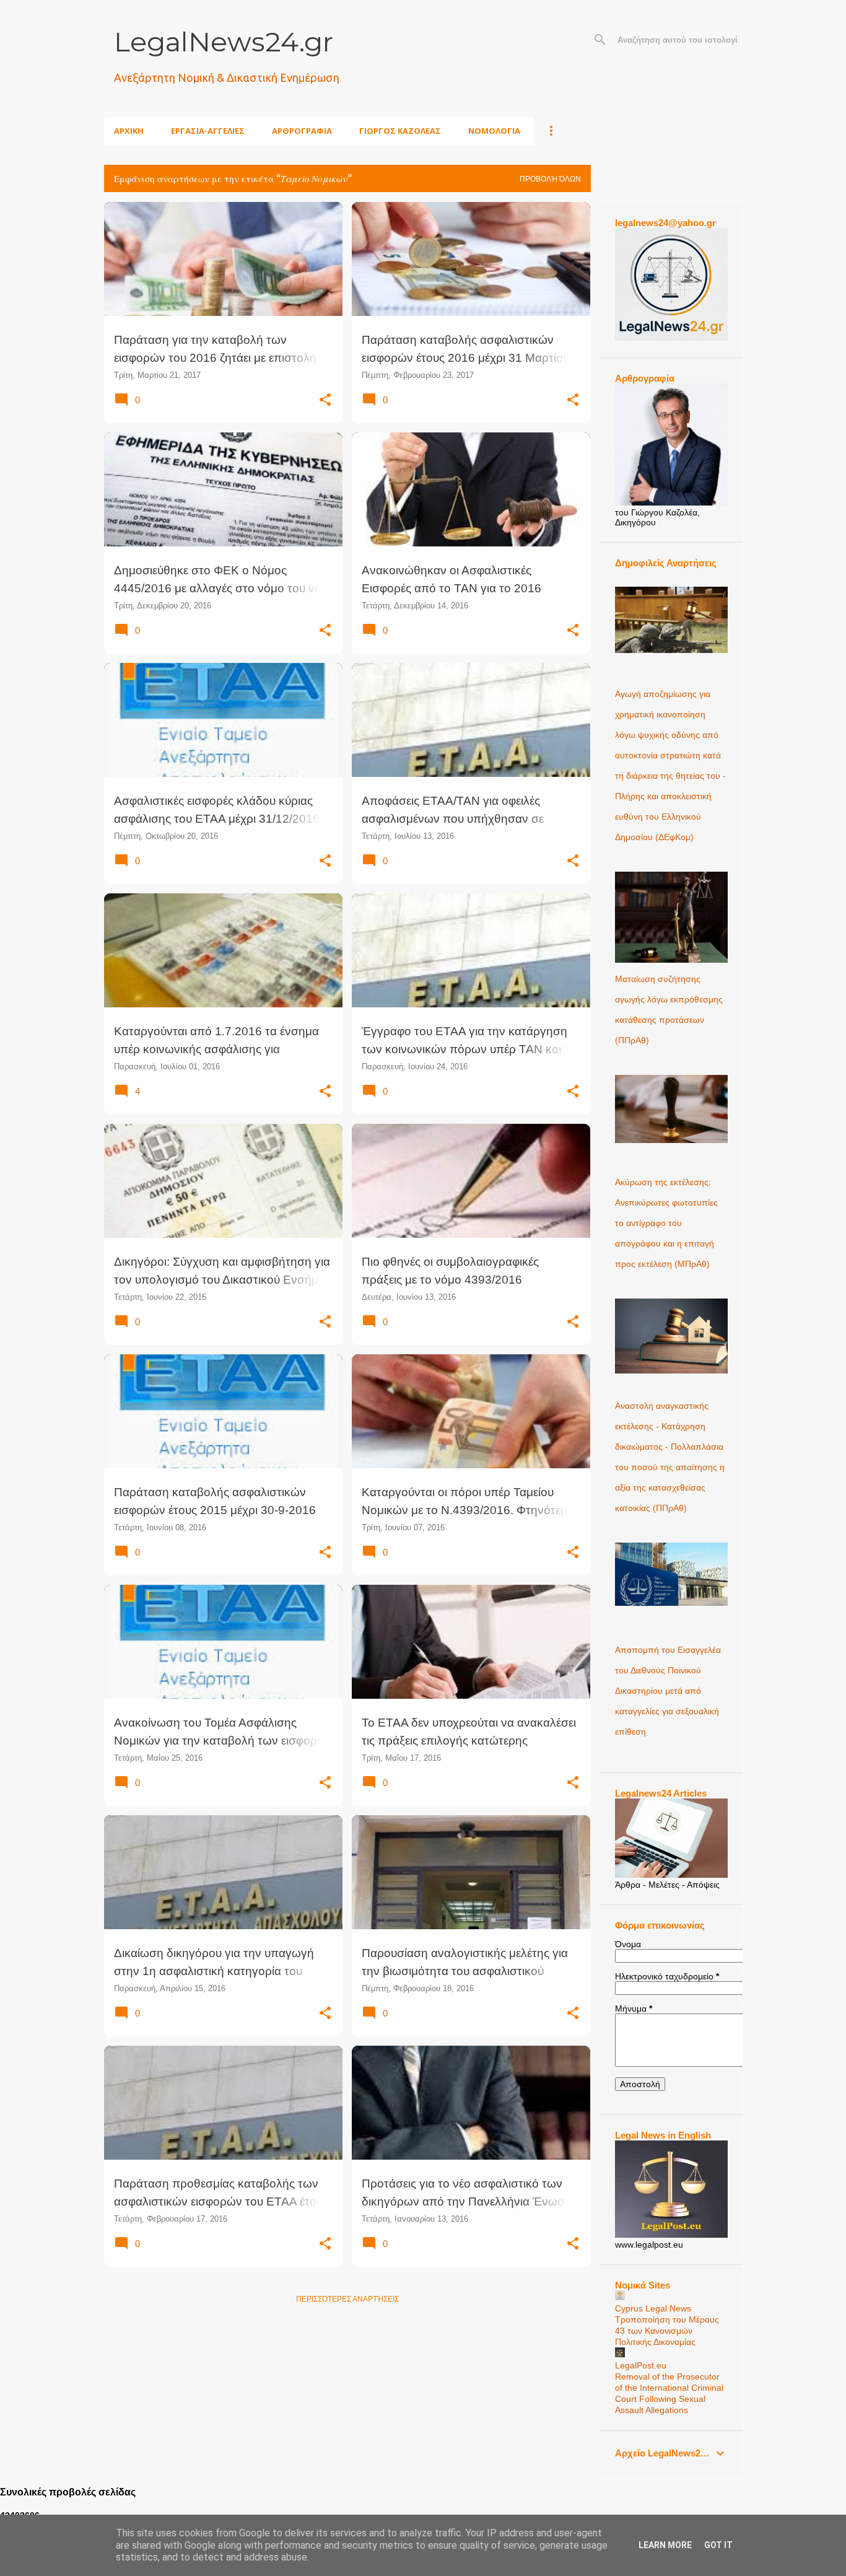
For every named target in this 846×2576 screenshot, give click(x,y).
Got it (718, 2545)
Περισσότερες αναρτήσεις (347, 2299)
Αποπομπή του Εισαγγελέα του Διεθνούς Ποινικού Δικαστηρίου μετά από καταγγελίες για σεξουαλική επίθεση (668, 1691)
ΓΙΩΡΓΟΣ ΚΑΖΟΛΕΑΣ (400, 131)
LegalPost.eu (641, 2365)
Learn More (665, 2545)
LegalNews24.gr (224, 42)
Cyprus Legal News (653, 2308)
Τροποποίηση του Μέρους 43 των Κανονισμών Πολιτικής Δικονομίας (667, 2331)
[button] (325, 400)
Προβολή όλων (550, 179)
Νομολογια (494, 131)
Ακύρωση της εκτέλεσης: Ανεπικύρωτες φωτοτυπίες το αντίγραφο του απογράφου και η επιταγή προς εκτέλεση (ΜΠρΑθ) (666, 1223)
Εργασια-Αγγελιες (208, 131)
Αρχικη (129, 131)
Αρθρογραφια (302, 131)
